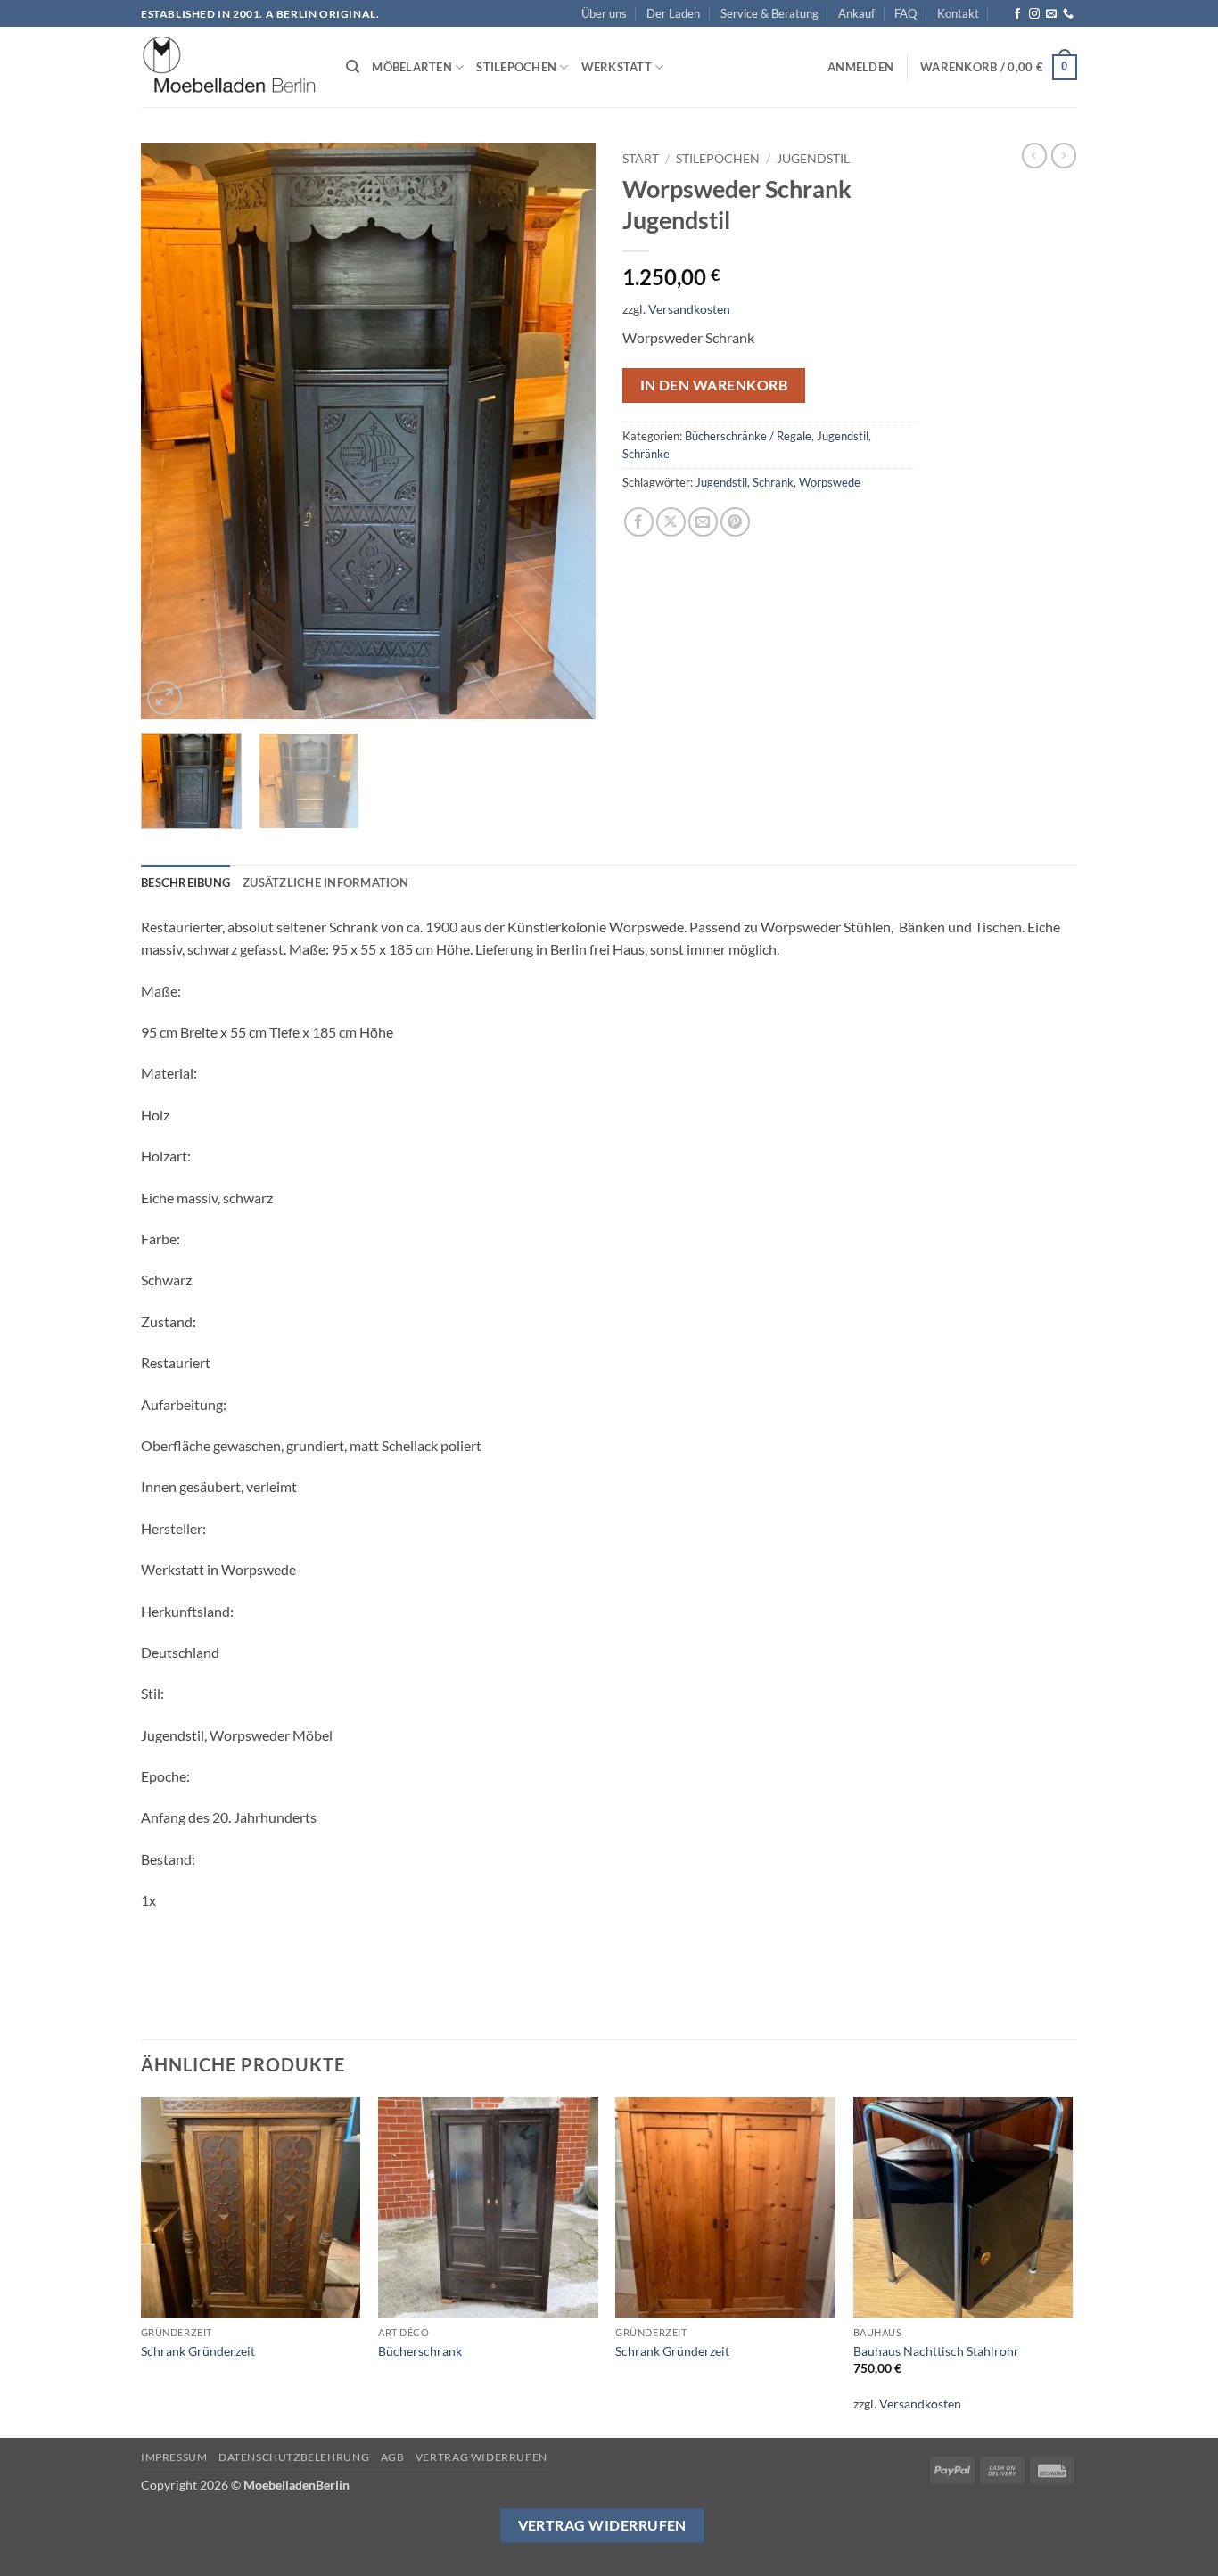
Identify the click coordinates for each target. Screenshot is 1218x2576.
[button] (860, 67)
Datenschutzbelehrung (294, 2457)
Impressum (174, 2457)
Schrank (773, 482)
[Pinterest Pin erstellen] (735, 522)
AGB (393, 2457)
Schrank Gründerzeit (198, 2351)
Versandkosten (689, 309)
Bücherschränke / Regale (748, 436)
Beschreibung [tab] (185, 882)
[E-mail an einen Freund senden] (703, 522)
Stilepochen (516, 67)
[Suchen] (353, 67)
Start (641, 159)
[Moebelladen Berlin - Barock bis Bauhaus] (230, 68)
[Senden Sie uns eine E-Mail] (1051, 14)
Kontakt (958, 13)
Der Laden (673, 13)
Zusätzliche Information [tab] (325, 882)
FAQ (905, 13)
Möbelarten (412, 67)
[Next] (564, 431)
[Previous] (172, 431)
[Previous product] (1064, 155)
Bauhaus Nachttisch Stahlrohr (936, 2351)
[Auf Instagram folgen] (1034, 14)
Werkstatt (617, 67)
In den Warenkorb (714, 385)
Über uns (604, 13)
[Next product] (1034, 155)
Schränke (646, 454)
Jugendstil (813, 159)
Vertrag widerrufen (481, 2457)
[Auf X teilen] (671, 522)
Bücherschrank (420, 2351)
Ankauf (856, 13)
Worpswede (830, 482)
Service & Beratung (769, 13)
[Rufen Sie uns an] (1068, 14)
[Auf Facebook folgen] (1017, 14)
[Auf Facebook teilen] (639, 522)
